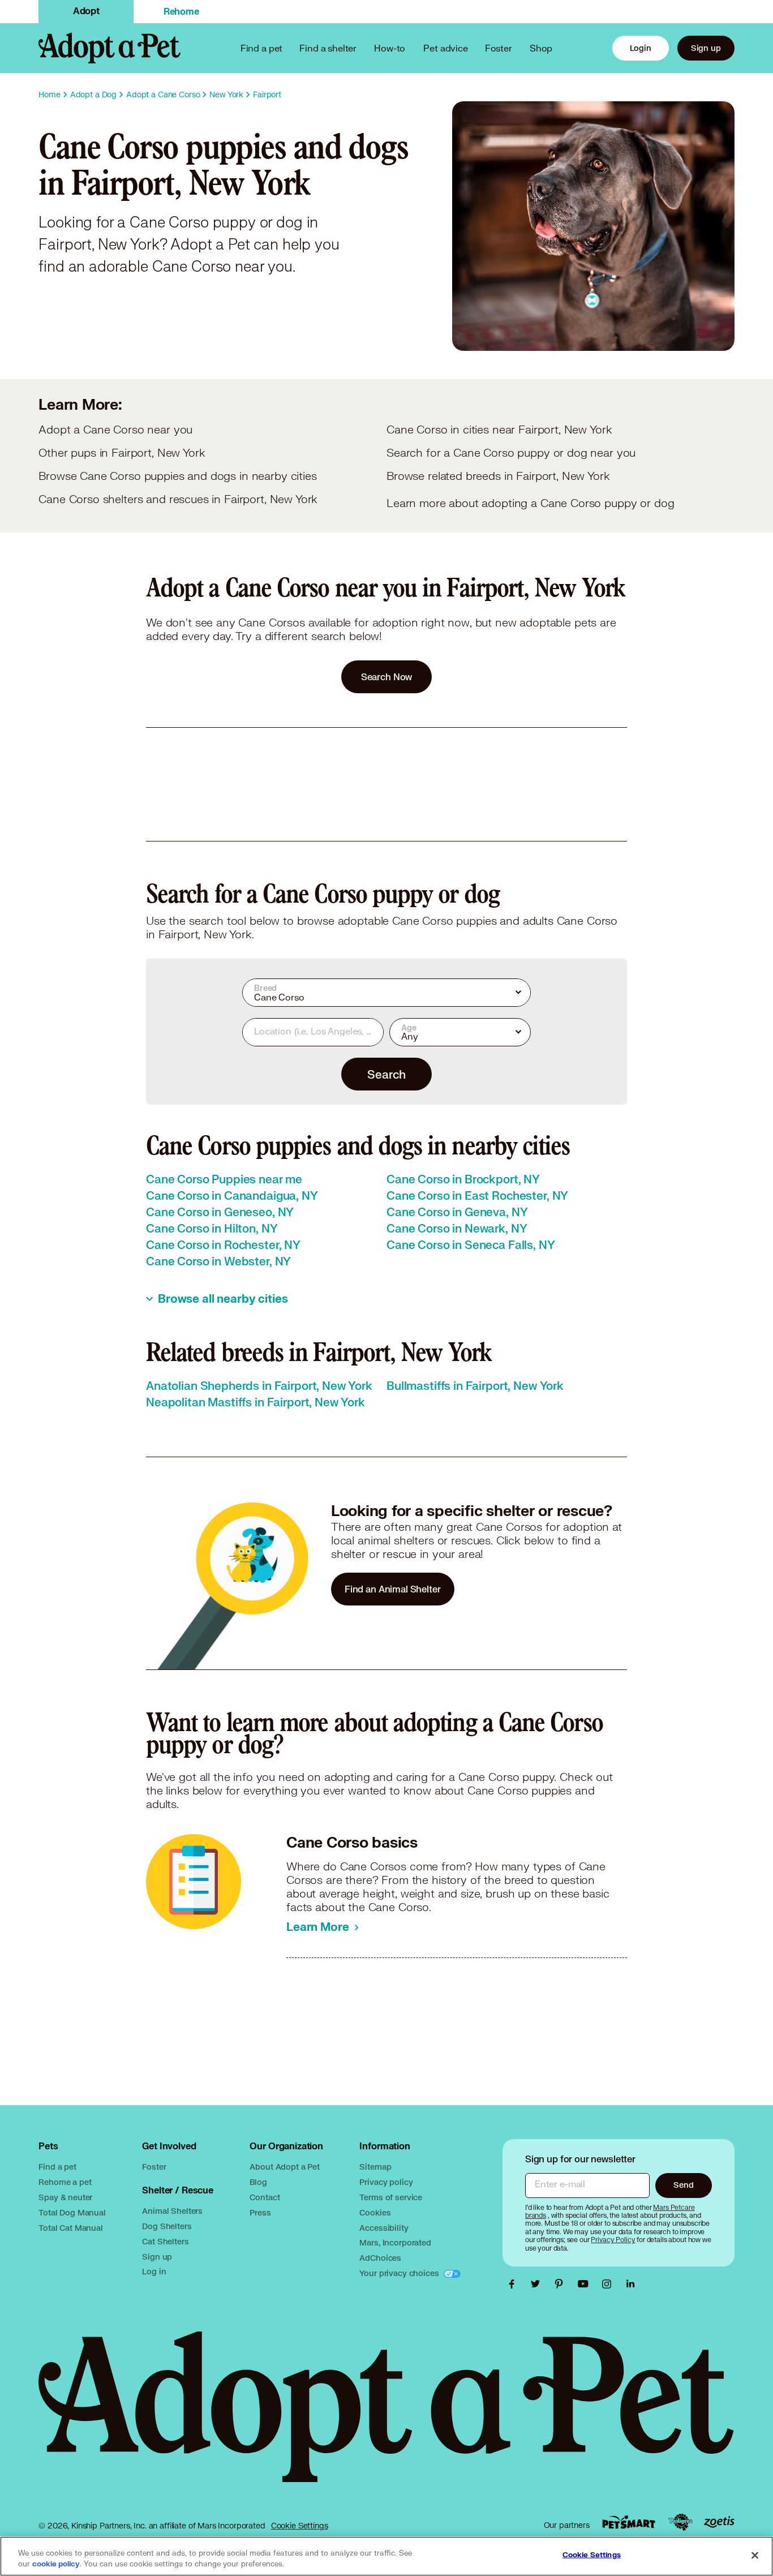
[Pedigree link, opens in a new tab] (680, 2522)
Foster (499, 48)
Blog (258, 2182)
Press (260, 2212)
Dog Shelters (167, 2226)
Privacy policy (386, 2182)
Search (386, 1074)
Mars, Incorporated (395, 2242)
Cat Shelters (165, 2241)
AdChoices (380, 2258)
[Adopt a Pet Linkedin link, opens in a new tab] (630, 2284)
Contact (265, 2197)
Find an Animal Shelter (393, 1589)
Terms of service (391, 2197)
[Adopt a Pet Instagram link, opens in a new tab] (609, 2284)
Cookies (375, 2212)
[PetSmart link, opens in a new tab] (629, 2522)
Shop (541, 48)
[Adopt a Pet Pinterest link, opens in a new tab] (562, 2284)
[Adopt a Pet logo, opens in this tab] (386, 2418)
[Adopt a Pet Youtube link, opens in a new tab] (586, 2284)
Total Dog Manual (72, 2212)
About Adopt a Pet (284, 2167)
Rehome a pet (65, 2182)
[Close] (755, 2555)
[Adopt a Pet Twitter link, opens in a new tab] (538, 2284)
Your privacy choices (400, 2273)
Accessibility (384, 2228)
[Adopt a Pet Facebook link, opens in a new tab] (514, 2284)
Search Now (387, 677)
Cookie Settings (300, 2526)
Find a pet (57, 2167)
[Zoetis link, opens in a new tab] (719, 2522)
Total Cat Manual (71, 2228)
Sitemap (375, 2167)
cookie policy (56, 2564)
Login (641, 48)
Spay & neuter (65, 2197)
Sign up (706, 48)
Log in (154, 2271)
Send (683, 2185)
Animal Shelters (172, 2211)
